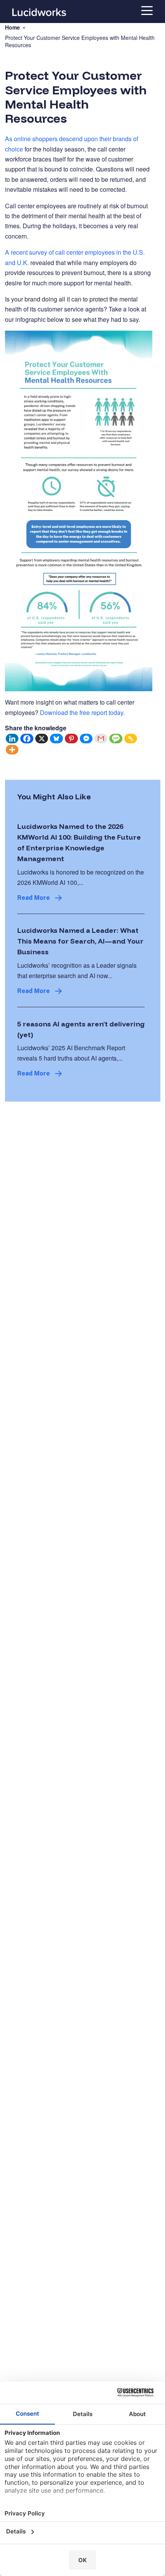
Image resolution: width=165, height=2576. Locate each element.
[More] (12, 750)
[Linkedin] (12, 739)
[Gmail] (101, 739)
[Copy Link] (131, 739)
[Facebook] (27, 739)
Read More (34, 898)
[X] (42, 739)
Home (12, 27)
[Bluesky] (57, 739)
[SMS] (116, 739)
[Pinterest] (72, 739)
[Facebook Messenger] (87, 739)
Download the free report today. (82, 712)
